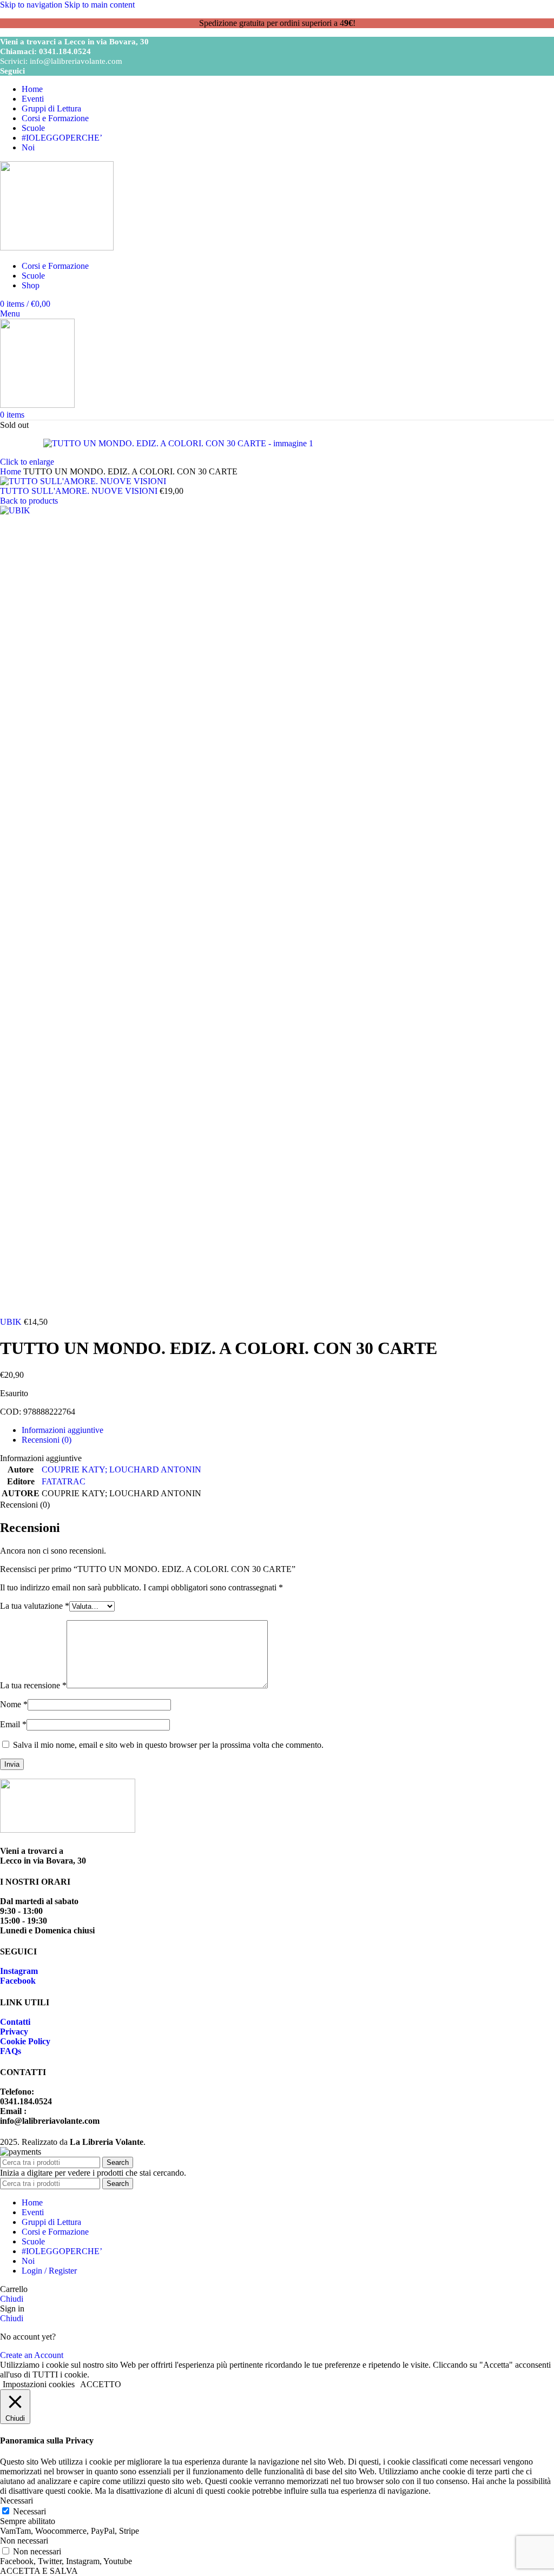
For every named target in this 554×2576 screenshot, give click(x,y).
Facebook (18, 1981)
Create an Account (32, 2355)
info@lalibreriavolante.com (76, 61)
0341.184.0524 (65, 51)
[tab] (62, 1430)
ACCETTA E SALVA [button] (39, 2571)
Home (12, 471)
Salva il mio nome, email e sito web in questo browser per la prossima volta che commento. (168, 1745)
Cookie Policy (25, 2041)
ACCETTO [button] (101, 2384)
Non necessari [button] (24, 2541)
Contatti (15, 2022)
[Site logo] (57, 247)
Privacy (14, 2032)
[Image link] (68, 1830)
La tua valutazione (35, 1606)
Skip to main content (100, 5)
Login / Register (49, 2271)
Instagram (19, 1971)
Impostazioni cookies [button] (39, 2384)
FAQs (11, 2051)
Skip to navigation (32, 5)
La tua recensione (33, 1685)
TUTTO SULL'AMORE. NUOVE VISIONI (80, 491)
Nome (14, 1704)
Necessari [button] (17, 2501)
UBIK (12, 1322)
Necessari (29, 2511)
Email (13, 1724)
